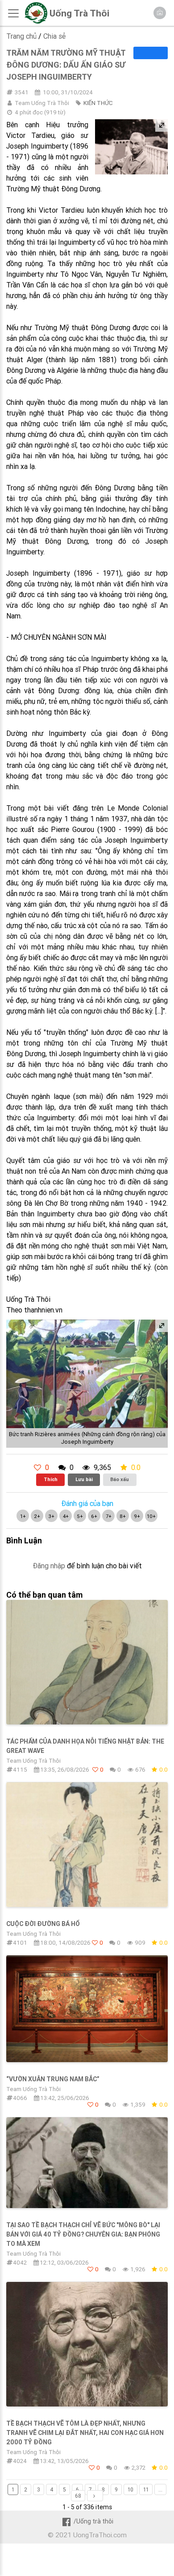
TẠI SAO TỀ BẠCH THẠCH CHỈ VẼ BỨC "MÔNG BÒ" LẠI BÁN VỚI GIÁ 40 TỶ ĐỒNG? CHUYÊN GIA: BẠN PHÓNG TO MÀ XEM (83, 2234)
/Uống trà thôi (93, 2521)
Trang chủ (21, 36)
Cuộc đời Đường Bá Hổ (43, 1924)
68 (78, 2496)
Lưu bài (84, 1479)
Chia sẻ (54, 36)
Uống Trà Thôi (79, 13)
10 (130, 2489)
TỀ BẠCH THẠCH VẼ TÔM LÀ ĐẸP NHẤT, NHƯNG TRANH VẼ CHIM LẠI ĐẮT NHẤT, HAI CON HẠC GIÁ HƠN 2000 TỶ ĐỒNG (85, 2433)
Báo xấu (120, 1479)
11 (146, 2489)
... (160, 2489)
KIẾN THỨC (98, 103)
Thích (51, 1479)
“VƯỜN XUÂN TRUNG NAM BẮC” (53, 2079)
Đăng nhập (49, 1566)
